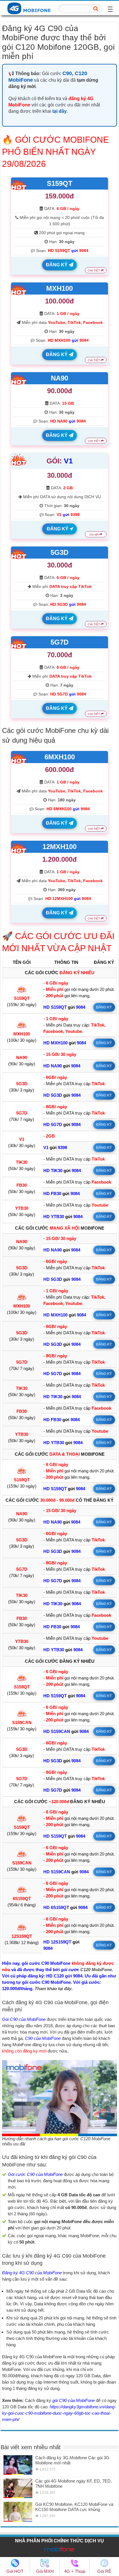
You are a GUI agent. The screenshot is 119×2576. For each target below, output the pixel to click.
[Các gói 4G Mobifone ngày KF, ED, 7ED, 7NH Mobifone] (18, 2488)
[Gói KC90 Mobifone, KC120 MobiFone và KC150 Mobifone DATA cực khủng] (18, 2512)
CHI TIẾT (94, 271)
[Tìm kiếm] (96, 9)
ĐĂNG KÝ (57, 265)
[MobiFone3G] (30, 8)
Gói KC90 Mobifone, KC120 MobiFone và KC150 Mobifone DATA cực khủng (74, 2507)
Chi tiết (94, 535)
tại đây (59, 111)
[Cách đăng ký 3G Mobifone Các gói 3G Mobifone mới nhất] (18, 2465)
